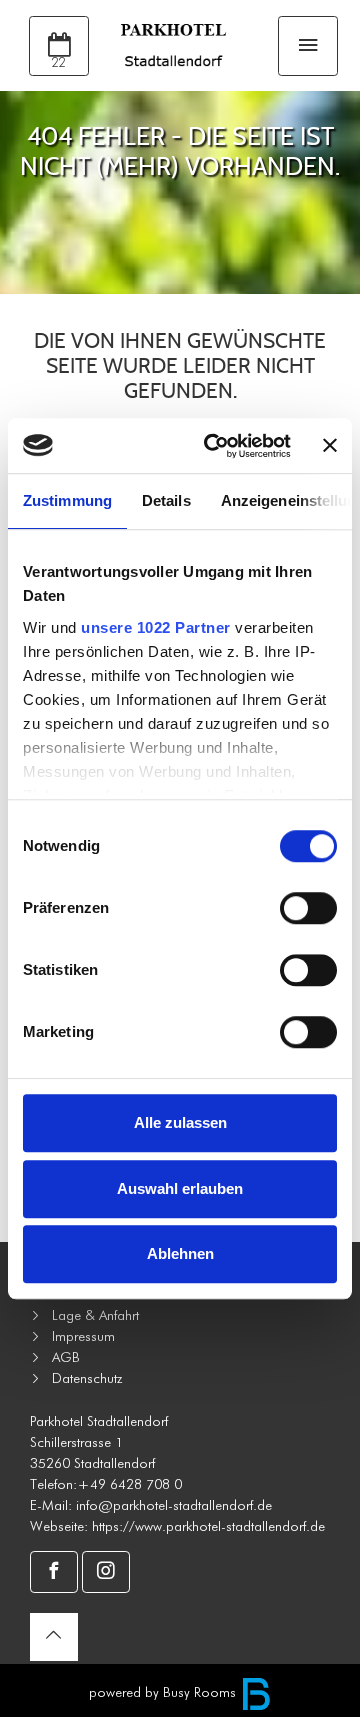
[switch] (308, 908)
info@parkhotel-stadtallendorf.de (174, 1505)
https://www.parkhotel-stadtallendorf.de (208, 1526)
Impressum (83, 1336)
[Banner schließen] (330, 446)
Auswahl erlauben (180, 1188)
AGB (66, 1357)
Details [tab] (166, 500)
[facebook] (54, 1572)
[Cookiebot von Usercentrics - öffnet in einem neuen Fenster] (215, 446)
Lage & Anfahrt (95, 1315)
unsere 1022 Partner (156, 627)
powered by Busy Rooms (164, 1692)
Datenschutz (87, 1378)
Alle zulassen (180, 1122)
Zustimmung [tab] (67, 500)
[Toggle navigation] (308, 46)
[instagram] (106, 1572)
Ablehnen (180, 1253)
